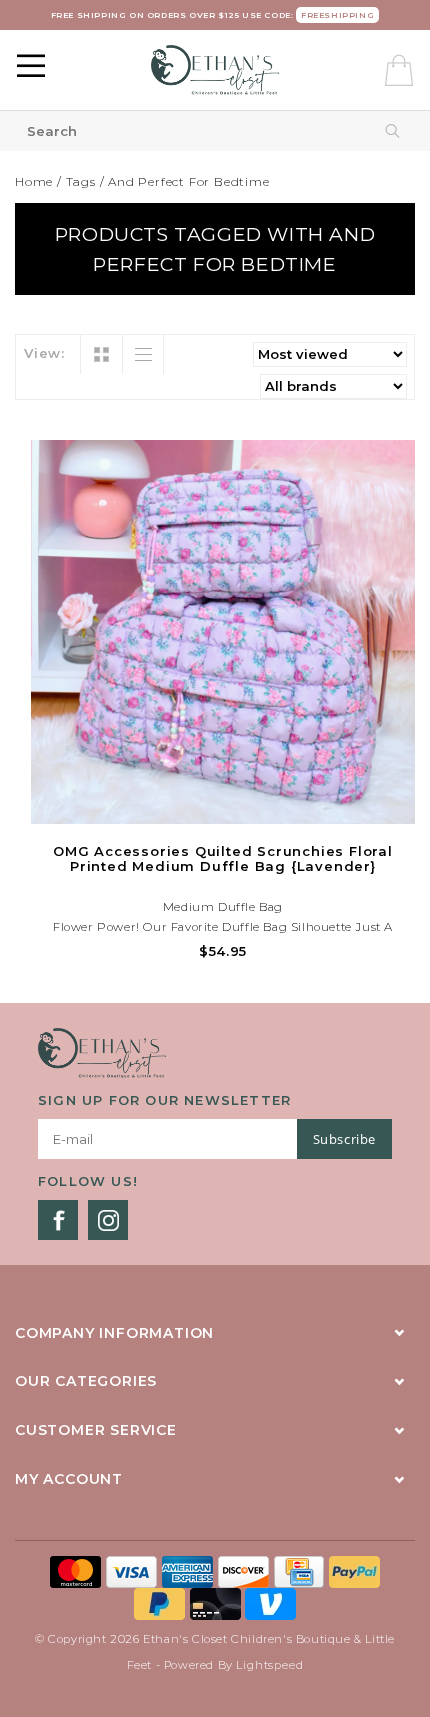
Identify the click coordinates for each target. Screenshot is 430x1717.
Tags (81, 181)
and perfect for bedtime (188, 181)
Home (34, 181)
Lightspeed (269, 1665)
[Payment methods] (78, 1571)
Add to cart (223, 806)
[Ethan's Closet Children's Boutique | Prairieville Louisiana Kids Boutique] (215, 70)
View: (44, 353)
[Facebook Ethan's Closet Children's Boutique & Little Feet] (58, 1220)
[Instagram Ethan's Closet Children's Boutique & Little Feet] (108, 1220)
